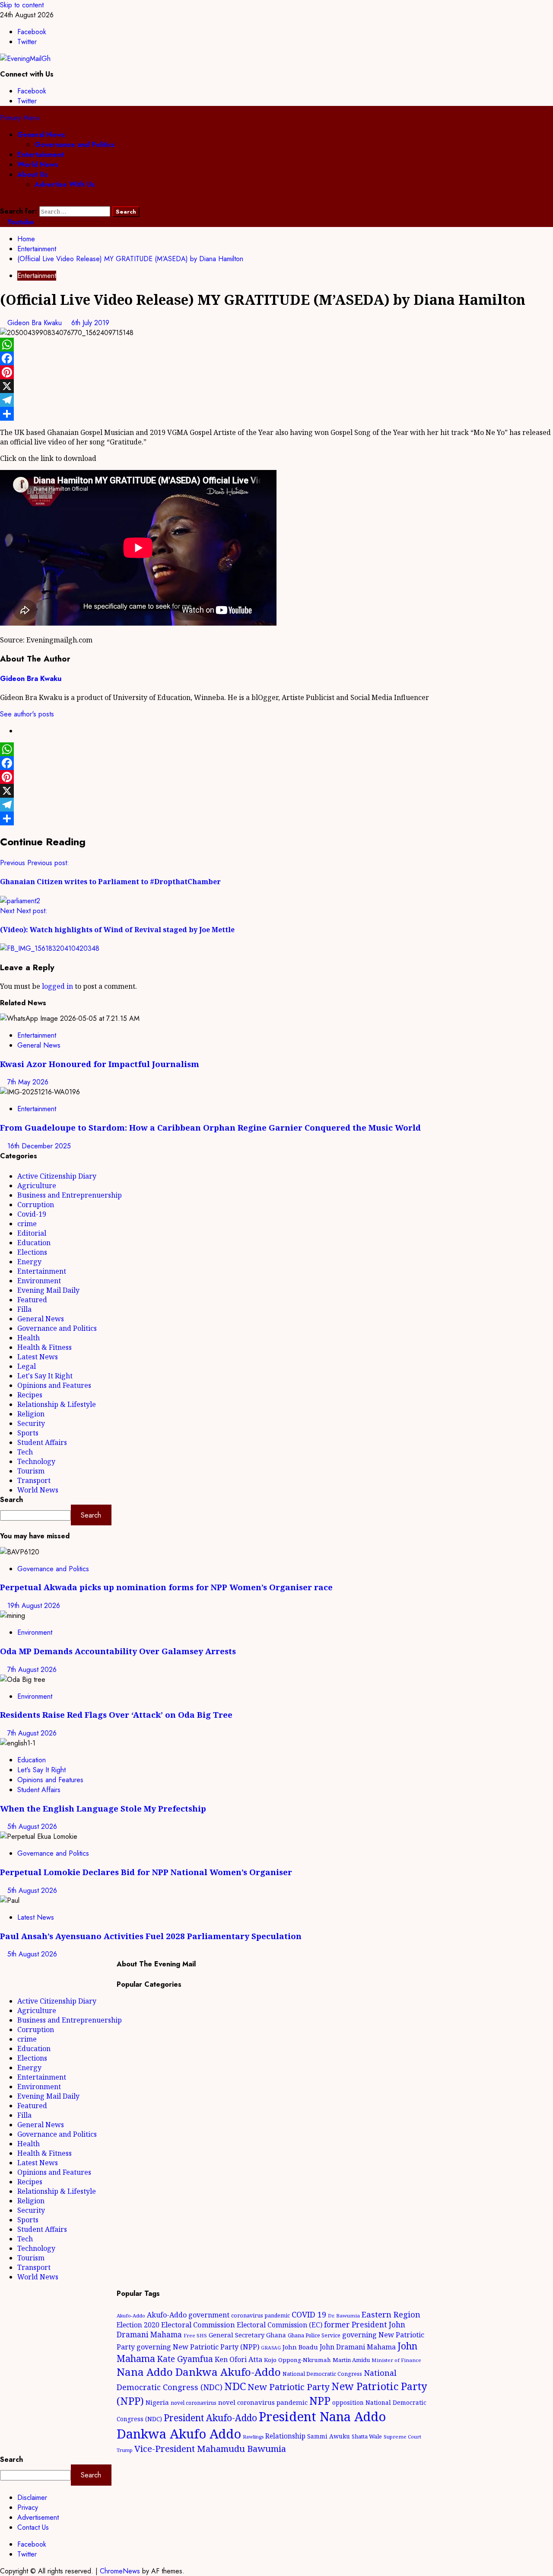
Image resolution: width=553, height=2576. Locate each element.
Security (31, 1423)
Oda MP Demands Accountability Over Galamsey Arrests (118, 1651)
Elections (32, 1252)
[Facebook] (276, 358)
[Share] (276, 414)
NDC (235, 2386)
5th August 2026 (32, 1827)
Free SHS (195, 2335)
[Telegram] (276, 400)
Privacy (28, 2507)
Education (34, 1243)
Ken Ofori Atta (238, 2359)
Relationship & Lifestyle (57, 1404)
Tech (25, 1452)
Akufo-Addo (131, 2316)
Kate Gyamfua (185, 2359)
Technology (36, 1461)
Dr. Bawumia (344, 2316)
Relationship (285, 2436)
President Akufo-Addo (210, 2418)
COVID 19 (309, 2314)
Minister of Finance (396, 2360)
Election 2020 (138, 2325)
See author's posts (27, 714)
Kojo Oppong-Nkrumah (297, 2360)
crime (27, 1224)
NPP (320, 2400)
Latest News (38, 1357)
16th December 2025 (39, 1146)
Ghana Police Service (314, 2335)
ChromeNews (120, 2571)
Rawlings (253, 2437)
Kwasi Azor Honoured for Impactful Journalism (100, 1064)
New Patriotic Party (289, 2387)
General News (41, 135)
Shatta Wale (367, 2436)
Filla (24, 1309)
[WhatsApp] (276, 345)
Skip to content (22, 5)
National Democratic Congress (322, 2374)
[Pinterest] (276, 372)
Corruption (36, 1205)
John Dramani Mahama (358, 2347)
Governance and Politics (75, 145)
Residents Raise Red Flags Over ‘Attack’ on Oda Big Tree (116, 1715)
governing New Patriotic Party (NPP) (198, 2347)
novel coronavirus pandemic (263, 2402)
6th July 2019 (90, 323)
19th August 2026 (34, 1606)
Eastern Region (391, 2314)
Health (29, 1338)
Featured (32, 1300)
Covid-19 (32, 1214)
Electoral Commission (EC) (280, 2325)
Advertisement (38, 2517)
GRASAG (271, 2348)
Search (11, 1500)
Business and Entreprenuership (70, 1195)
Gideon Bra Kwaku (36, 323)
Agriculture (37, 1186)
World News (38, 165)
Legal (27, 1366)
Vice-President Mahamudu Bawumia (210, 2448)
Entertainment (41, 155)
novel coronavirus (194, 2403)
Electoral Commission (198, 2325)
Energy (29, 1262)
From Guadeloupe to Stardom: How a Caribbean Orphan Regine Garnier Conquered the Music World (210, 1127)
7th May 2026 (28, 1082)
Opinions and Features (54, 1385)
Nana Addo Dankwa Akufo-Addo (199, 2372)
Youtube (20, 222)
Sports (28, 1433)
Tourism (31, 1471)
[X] (276, 386)
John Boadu (300, 2347)
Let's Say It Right (45, 1376)
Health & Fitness (44, 1347)
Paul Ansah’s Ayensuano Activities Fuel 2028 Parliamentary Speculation (151, 1936)
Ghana (276, 2335)
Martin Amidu (351, 2360)
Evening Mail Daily (48, 1290)
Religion (31, 1414)
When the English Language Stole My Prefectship (103, 1808)
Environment (39, 1281)
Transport (34, 1480)
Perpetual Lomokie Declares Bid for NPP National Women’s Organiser (146, 1872)
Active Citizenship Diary (57, 1176)
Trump (125, 2450)
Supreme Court (402, 2437)
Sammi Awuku (329, 2436)
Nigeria (157, 2402)
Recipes (30, 1395)
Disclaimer (32, 2498)
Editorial (32, 1233)
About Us (33, 174)
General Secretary (237, 2335)
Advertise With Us (65, 184)
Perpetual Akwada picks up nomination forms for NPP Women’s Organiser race (166, 1587)
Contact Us (33, 2527)
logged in (57, 986)
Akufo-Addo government (188, 2315)
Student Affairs (42, 1442)
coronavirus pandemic (261, 2316)
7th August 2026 (32, 1670)
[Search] (3, 201)
